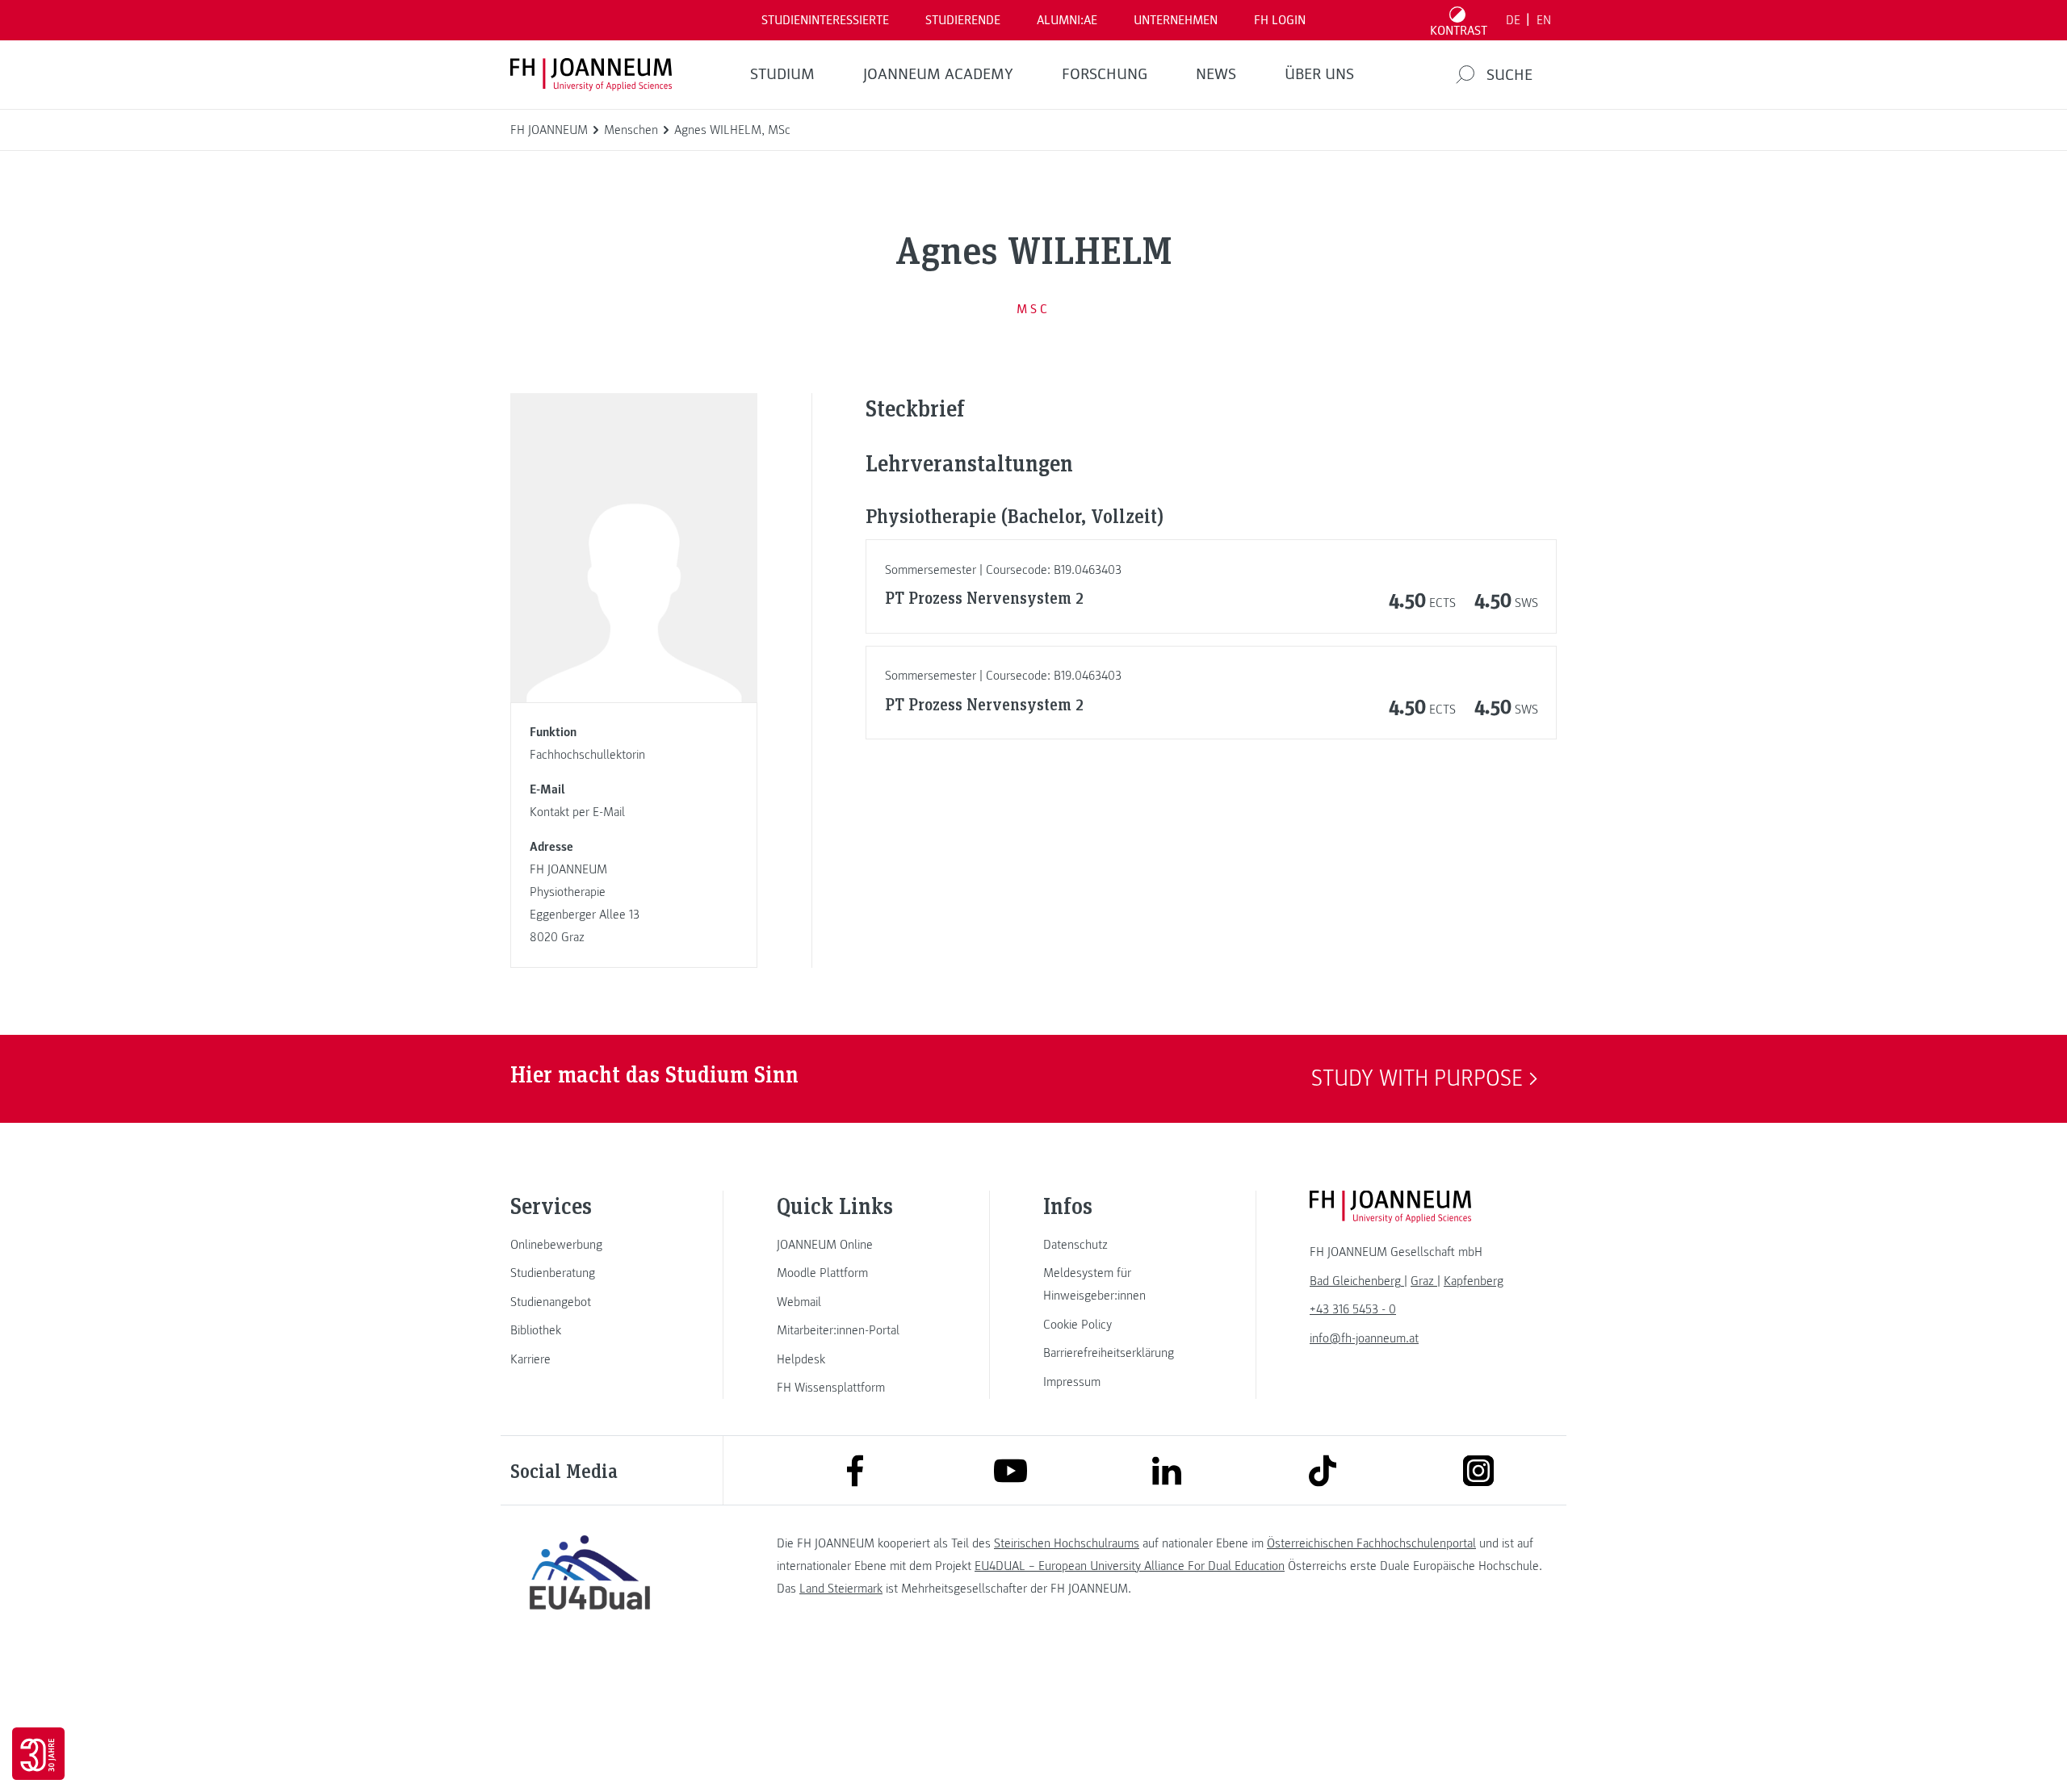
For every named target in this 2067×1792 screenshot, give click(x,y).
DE (1513, 20)
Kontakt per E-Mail (577, 812)
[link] (589, 1245)
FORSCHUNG (1105, 74)
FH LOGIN (1280, 20)
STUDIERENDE (963, 20)
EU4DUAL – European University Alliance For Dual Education (1130, 1566)
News (1216, 74)
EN (1544, 20)
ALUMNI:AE (1067, 20)
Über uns (1319, 74)
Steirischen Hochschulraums (1067, 1543)
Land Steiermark (841, 1589)
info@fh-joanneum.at (1364, 1338)
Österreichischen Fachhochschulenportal (1371, 1543)
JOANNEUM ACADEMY (938, 74)
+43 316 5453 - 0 (1353, 1309)
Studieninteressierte (825, 20)
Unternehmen (1176, 20)
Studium (782, 74)
